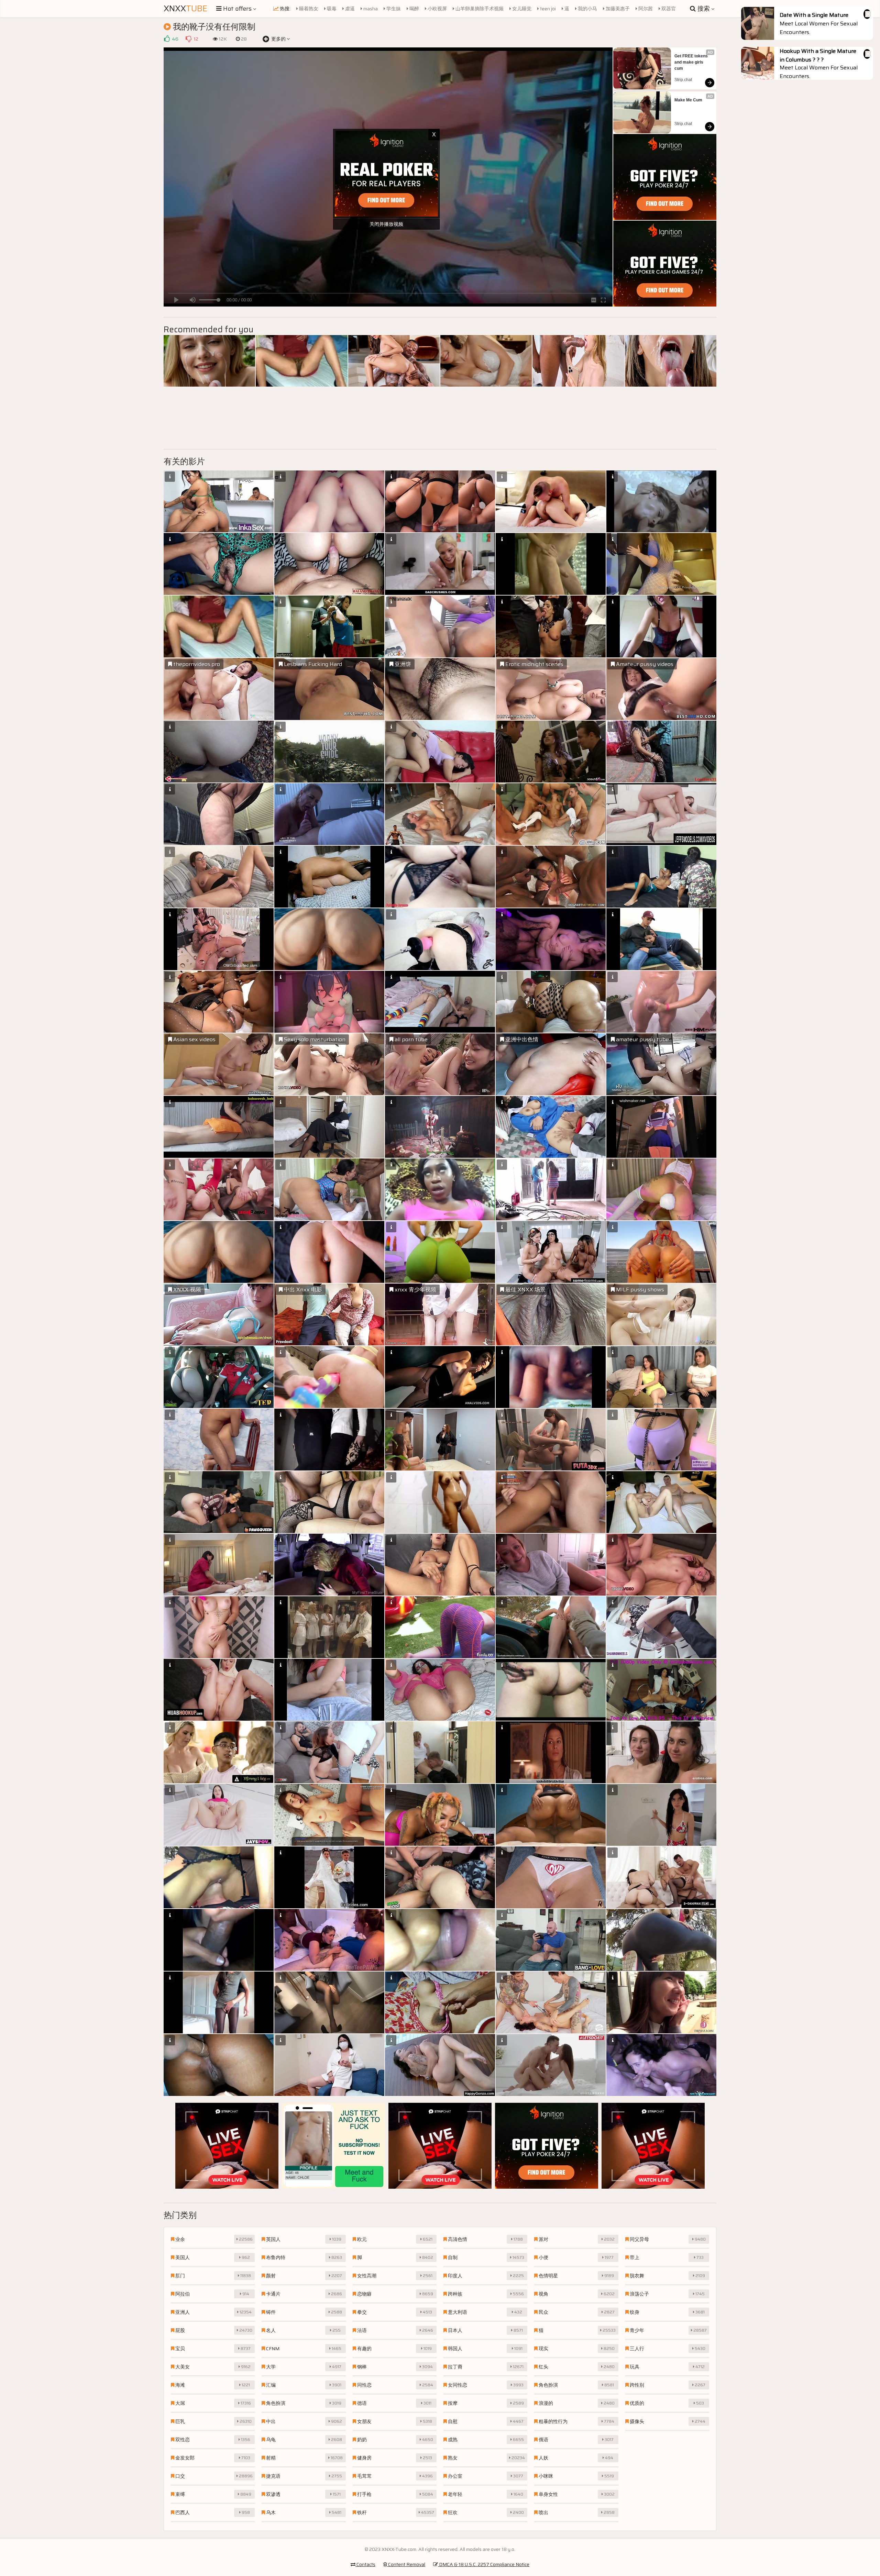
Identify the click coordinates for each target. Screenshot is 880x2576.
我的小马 (587, 9)
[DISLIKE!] (188, 39)
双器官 (668, 9)
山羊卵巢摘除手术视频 (479, 9)
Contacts (365, 2564)
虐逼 (349, 9)
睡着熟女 (308, 9)
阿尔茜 (645, 9)
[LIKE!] (167, 39)
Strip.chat (683, 80)
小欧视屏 (437, 9)
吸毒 (331, 9)
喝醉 (414, 9)
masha (370, 9)
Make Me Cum (688, 100)
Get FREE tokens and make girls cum (692, 62)
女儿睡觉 (521, 9)
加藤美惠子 (617, 9)
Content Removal (406, 2564)
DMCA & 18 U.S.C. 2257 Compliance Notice (484, 2564)
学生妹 (393, 9)
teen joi (547, 9)
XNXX (185, 9)
